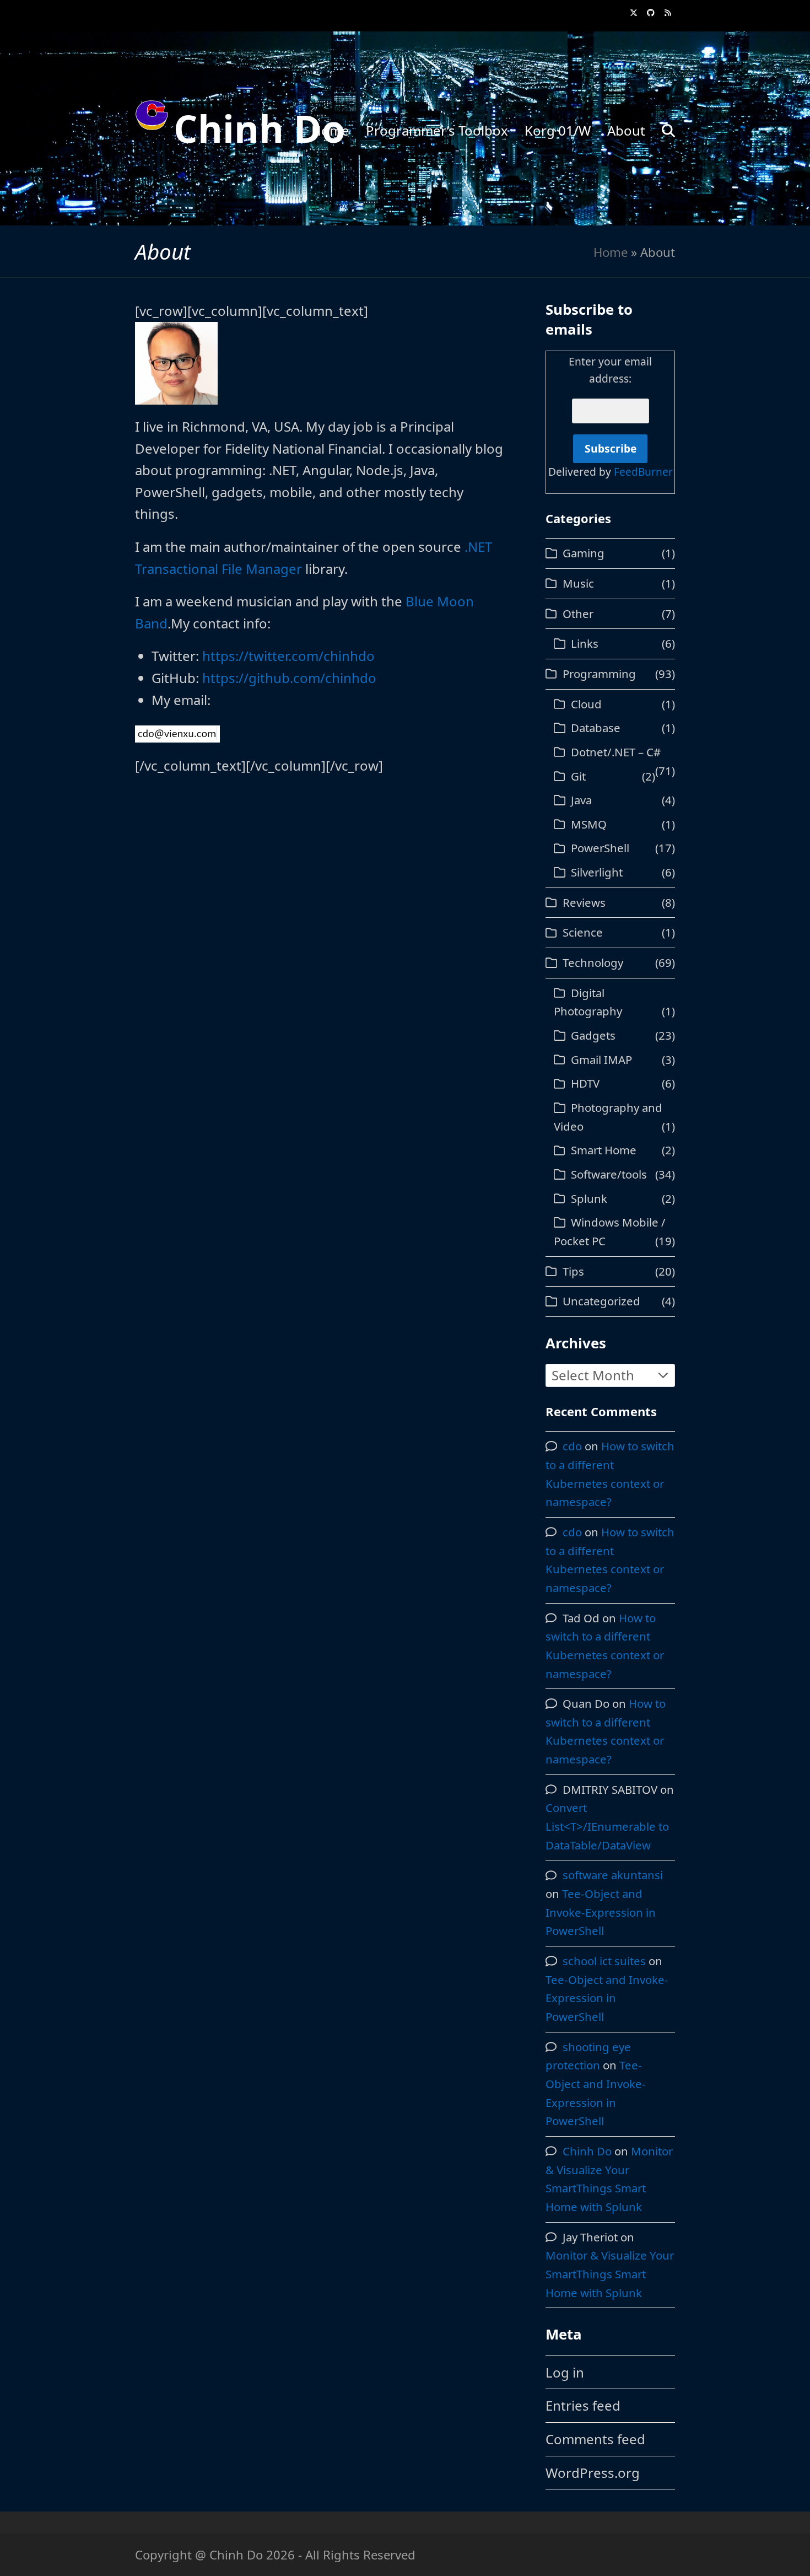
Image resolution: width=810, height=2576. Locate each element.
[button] (668, 128)
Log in (565, 2372)
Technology (593, 962)
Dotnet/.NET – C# (615, 752)
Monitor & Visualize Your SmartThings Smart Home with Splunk (610, 2274)
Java (581, 800)
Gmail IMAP (601, 1060)
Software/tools (609, 1174)
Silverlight (596, 872)
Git (578, 776)
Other (578, 614)
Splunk (589, 1198)
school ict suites (604, 1961)
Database (595, 728)
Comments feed (595, 2439)
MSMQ (588, 824)
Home (611, 252)
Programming (599, 674)
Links (584, 643)
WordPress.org (593, 2473)
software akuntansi (613, 1875)
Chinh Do (259, 128)
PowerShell (600, 848)
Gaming (583, 553)
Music (578, 583)
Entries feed (583, 2405)
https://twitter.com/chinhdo (288, 656)
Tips (573, 1271)
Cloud (586, 704)
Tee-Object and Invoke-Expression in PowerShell (601, 1912)
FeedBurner (643, 472)
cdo (572, 1446)
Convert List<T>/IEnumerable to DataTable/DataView (607, 1826)
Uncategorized (601, 1301)
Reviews (584, 902)
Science (582, 932)
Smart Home (603, 1150)
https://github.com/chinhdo (289, 678)
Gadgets (593, 1035)
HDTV (585, 1083)
